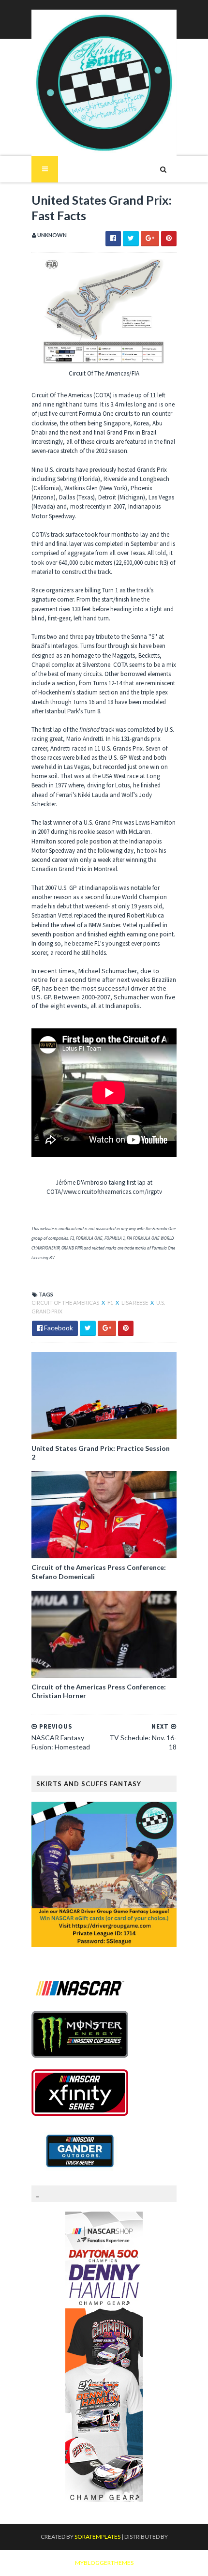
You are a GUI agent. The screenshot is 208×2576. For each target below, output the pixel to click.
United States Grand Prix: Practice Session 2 (101, 1453)
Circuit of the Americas (66, 1303)
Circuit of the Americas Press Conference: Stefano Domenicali (99, 1572)
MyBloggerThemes (104, 2563)
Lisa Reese (135, 1303)
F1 (111, 1303)
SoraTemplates (97, 2537)
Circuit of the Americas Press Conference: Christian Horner (99, 1691)
